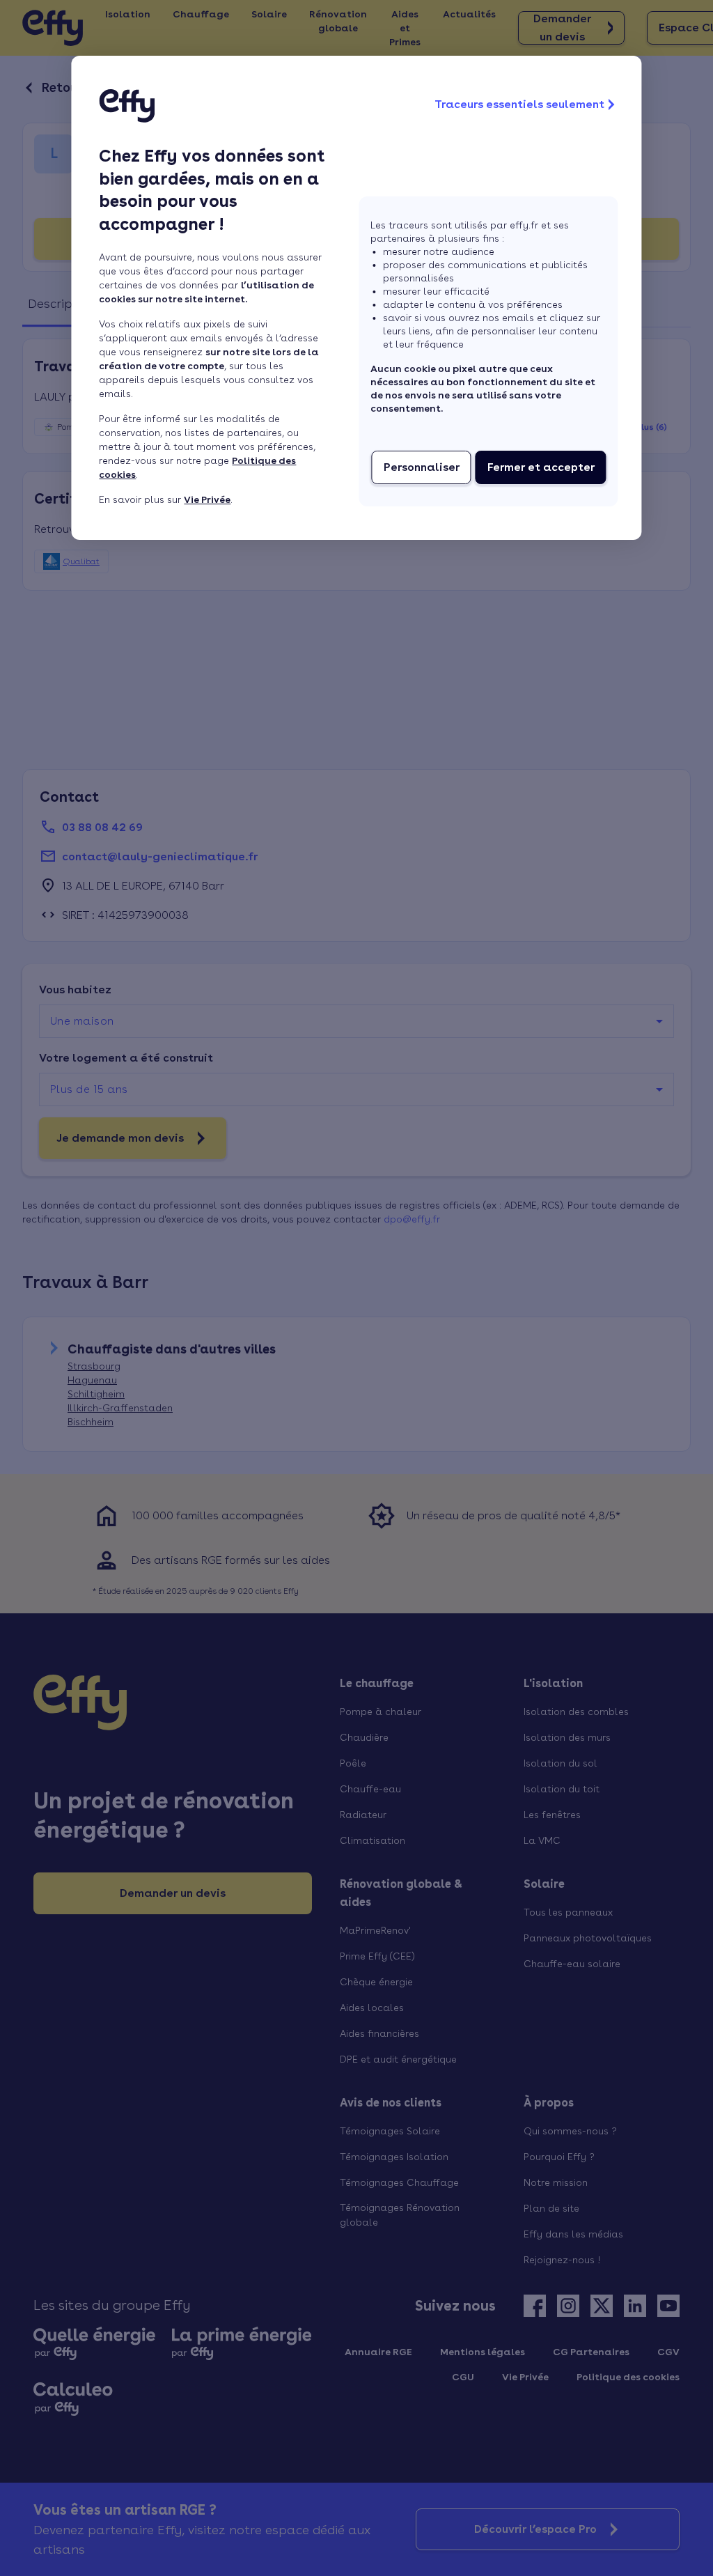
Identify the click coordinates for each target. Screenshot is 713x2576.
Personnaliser (422, 467)
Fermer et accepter (541, 467)
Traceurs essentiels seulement (519, 104)
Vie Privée (207, 499)
